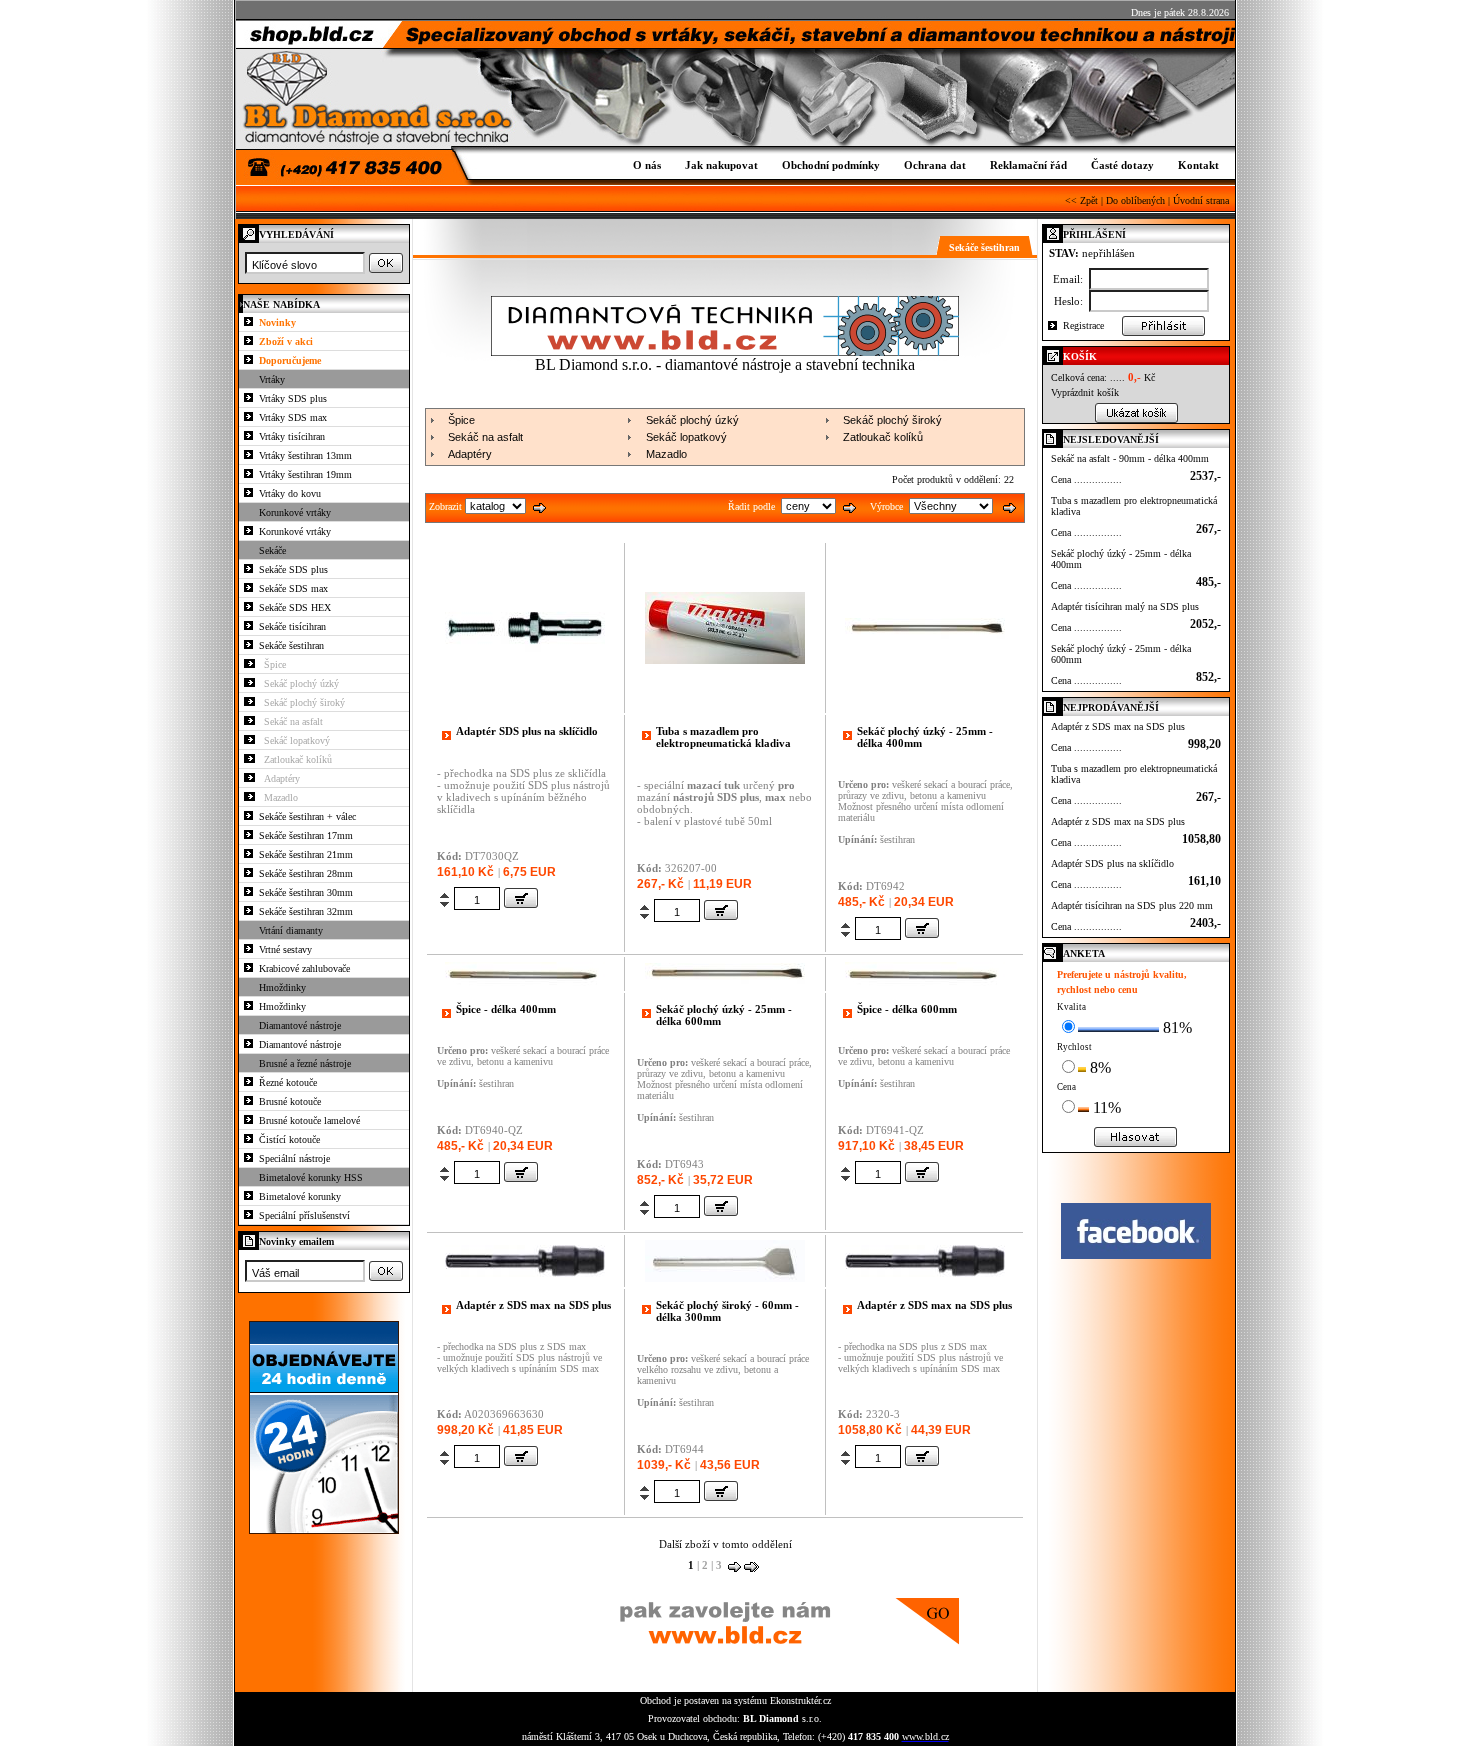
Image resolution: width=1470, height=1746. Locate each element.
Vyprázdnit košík (1085, 392)
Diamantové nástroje (300, 1044)
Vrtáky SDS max (293, 417)
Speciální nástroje (294, 1158)
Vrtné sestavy (285, 949)
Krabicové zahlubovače (304, 968)
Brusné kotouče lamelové (309, 1120)
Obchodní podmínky (831, 165)
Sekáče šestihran (291, 645)
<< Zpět (1081, 200)
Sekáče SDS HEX (295, 607)
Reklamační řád (1028, 165)
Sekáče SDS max (293, 588)
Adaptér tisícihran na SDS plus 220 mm (1132, 905)
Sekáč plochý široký (304, 702)
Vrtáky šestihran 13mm (305, 455)
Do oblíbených (1135, 200)
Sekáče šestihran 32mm (306, 911)
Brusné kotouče (290, 1101)
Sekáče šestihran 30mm (306, 892)
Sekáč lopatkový (297, 740)
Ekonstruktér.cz (800, 1700)
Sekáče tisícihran (292, 626)
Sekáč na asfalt (293, 721)
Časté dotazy (1122, 165)
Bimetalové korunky (300, 1196)
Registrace (1083, 325)
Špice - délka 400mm (506, 1009)
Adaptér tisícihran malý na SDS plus (1125, 606)
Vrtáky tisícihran (292, 436)
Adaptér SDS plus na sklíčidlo (527, 731)
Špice (275, 664)
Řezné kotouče (288, 1082)
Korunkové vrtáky (295, 531)
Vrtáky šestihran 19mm (305, 474)
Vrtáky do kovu (290, 493)
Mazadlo (281, 797)
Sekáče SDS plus (293, 569)
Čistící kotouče (289, 1139)
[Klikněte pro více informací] (525, 703)
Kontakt (1198, 165)
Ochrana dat (935, 165)
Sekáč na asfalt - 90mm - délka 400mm (1130, 458)
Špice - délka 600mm (907, 1009)
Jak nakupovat (721, 165)
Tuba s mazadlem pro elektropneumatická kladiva (723, 737)
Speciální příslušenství (304, 1215)
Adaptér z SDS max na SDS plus (533, 1305)
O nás (647, 165)
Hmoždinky (282, 1006)
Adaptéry (282, 778)
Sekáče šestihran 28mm (306, 873)
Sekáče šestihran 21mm (306, 854)
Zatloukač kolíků (298, 759)
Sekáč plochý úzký (301, 683)
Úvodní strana (1201, 200)
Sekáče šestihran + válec (307, 816)
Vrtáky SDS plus (293, 398)
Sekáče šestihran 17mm (306, 835)
